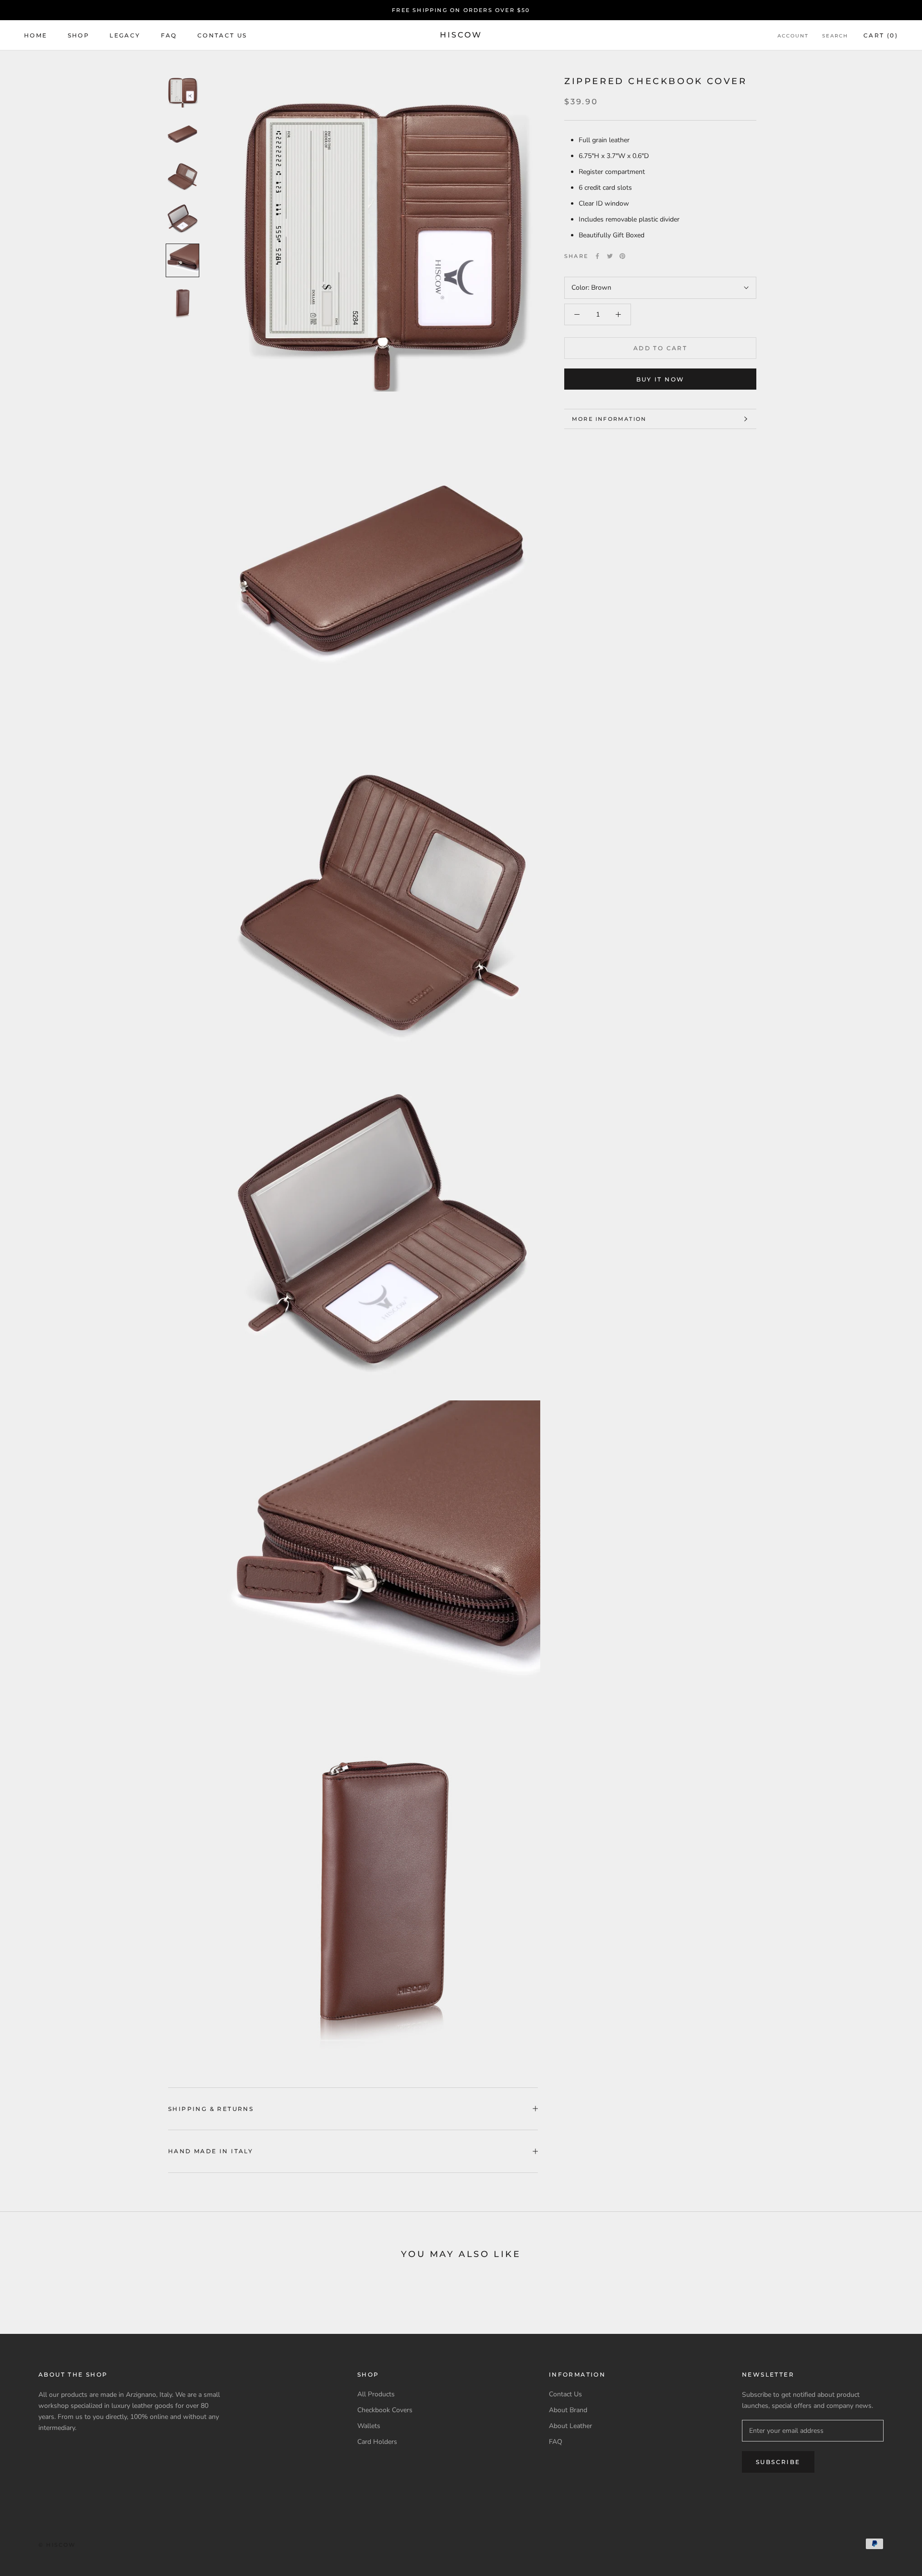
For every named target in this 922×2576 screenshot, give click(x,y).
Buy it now (661, 379)
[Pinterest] (622, 256)
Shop (79, 35)
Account (793, 36)
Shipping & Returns (211, 2109)
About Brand (568, 2410)
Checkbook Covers (385, 2410)
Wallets (369, 2426)
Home (36, 35)
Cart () (881, 35)
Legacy (125, 35)
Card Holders (377, 2442)
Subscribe (778, 2462)
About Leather (570, 2426)
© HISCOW (57, 2545)
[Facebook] (597, 256)
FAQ (169, 35)
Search (835, 36)
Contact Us (222, 35)
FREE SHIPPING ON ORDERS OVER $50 (461, 10)
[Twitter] (610, 256)
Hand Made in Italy (211, 2151)
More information (609, 419)
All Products (376, 2394)
